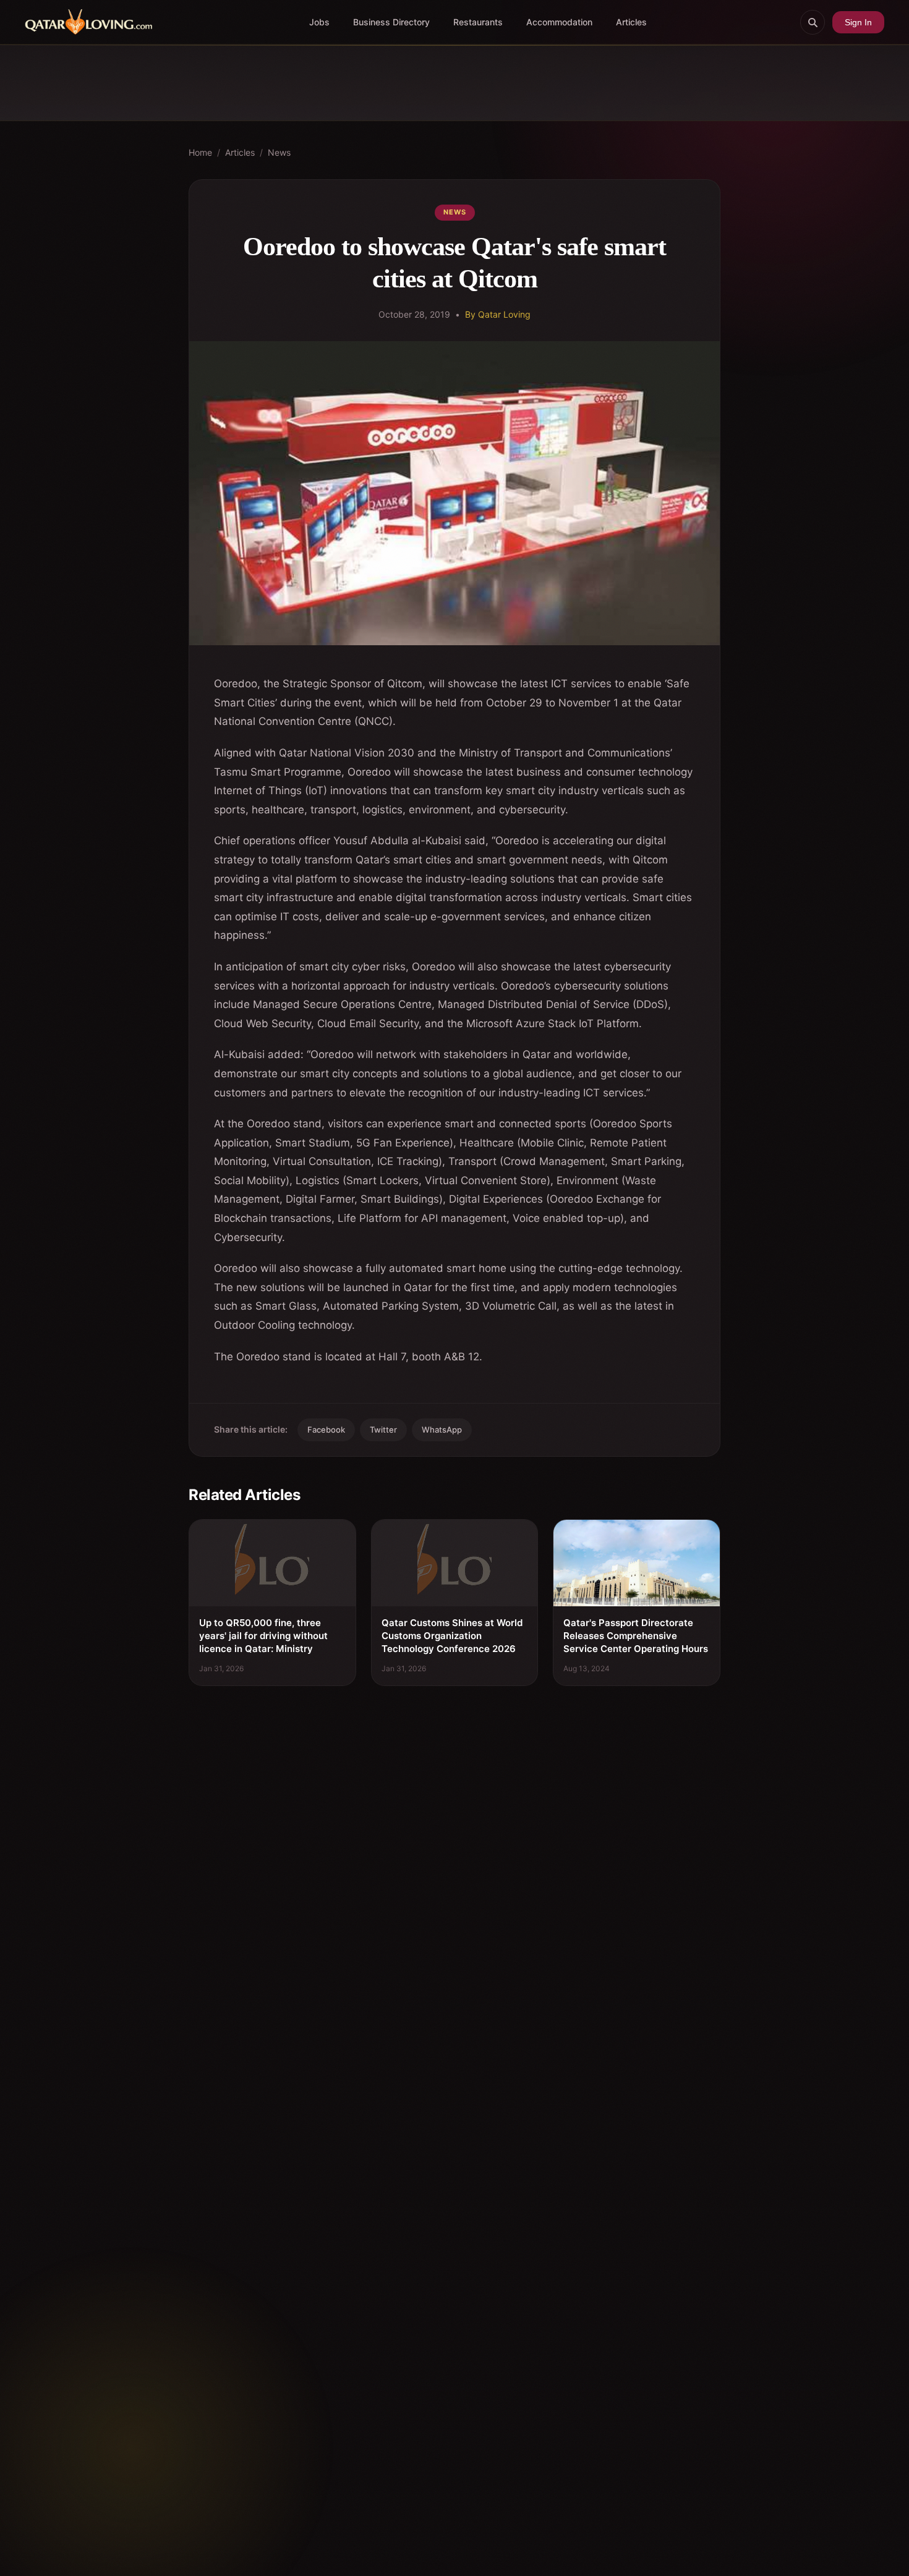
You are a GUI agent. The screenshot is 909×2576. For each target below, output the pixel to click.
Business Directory (391, 22)
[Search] (813, 22)
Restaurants (478, 22)
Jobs (319, 22)
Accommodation (559, 22)
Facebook (326, 1430)
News (279, 152)
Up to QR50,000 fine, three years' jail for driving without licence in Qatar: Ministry (263, 1636)
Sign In (858, 22)
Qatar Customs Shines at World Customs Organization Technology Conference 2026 (452, 1636)
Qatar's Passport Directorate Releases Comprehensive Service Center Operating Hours (636, 1636)
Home (200, 152)
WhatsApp (442, 1430)
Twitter (383, 1430)
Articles (631, 22)
